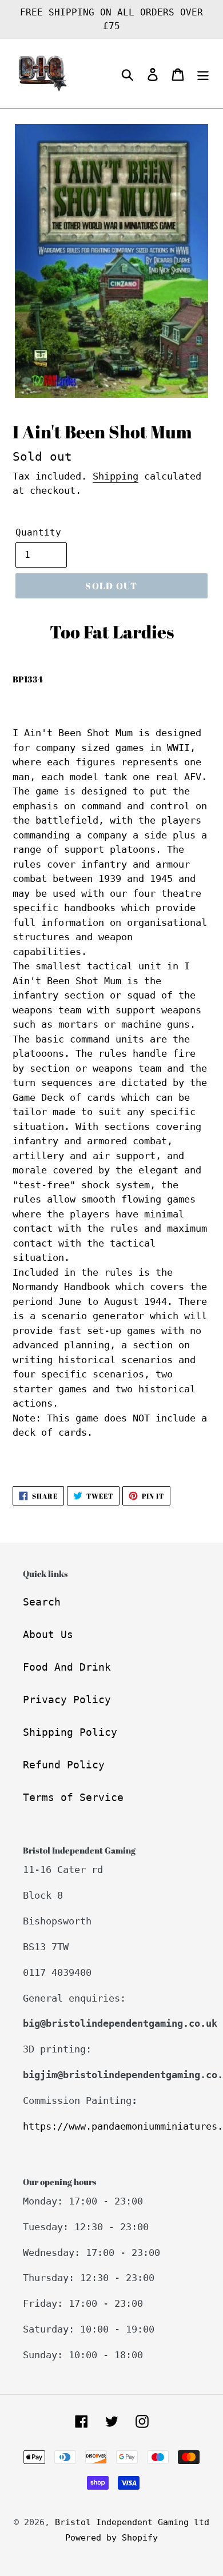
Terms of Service (73, 1797)
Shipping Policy (70, 1732)
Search (42, 1602)
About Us (48, 1634)
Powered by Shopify (111, 2538)
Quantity (38, 532)
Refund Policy (64, 1765)
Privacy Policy (67, 1700)
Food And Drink (67, 1667)
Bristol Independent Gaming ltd (132, 2522)
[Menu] (203, 74)
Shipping (116, 476)
